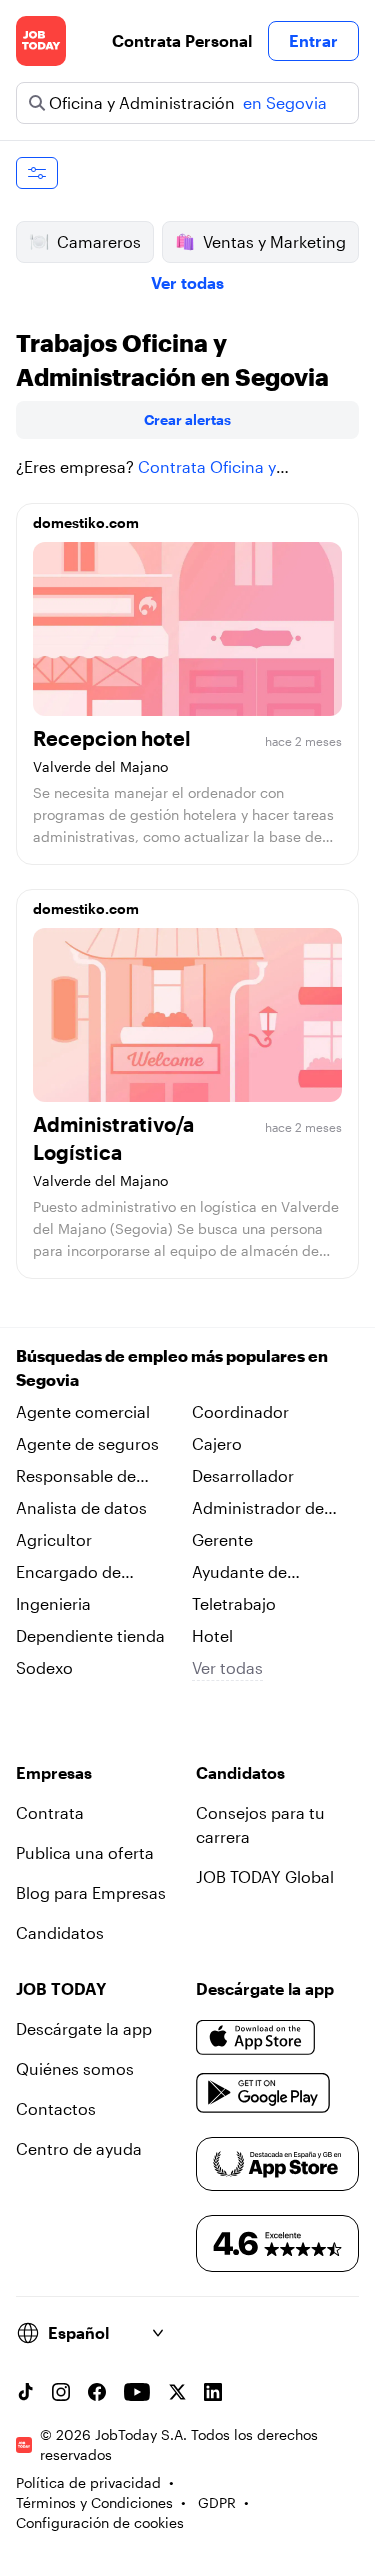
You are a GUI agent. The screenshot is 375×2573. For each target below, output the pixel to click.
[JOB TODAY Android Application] (263, 2093)
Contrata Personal (182, 40)
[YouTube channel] (137, 2392)
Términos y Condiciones (94, 2502)
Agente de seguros (87, 1443)
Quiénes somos (75, 2068)
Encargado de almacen (68, 1573)
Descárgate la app (84, 2028)
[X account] (177, 2392)
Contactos (56, 2108)
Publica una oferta (85, 1852)
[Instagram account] (61, 2392)
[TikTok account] (25, 2392)
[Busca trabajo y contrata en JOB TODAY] (41, 41)
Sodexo (44, 1667)
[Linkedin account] (213, 2392)
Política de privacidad (88, 2482)
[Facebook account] (97, 2392)
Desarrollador (243, 1475)
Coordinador (240, 1411)
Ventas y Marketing (274, 241)
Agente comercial (83, 1411)
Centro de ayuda (79, 2148)
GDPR (217, 2502)
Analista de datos (81, 1507)
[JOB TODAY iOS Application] (256, 2037)
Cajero (217, 1443)
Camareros (99, 241)
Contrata (50, 1812)
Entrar (313, 40)
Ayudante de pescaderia (239, 1573)
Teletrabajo (234, 1603)
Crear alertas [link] (187, 419)
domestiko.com (86, 522)
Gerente (222, 1539)
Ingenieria (53, 1603)
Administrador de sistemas (258, 1509)
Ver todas (187, 282)
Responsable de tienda (76, 1477)
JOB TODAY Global (265, 1876)
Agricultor (54, 1539)
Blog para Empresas (91, 1892)
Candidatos (60, 1932)
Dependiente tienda (90, 1635)
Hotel (212, 1635)
